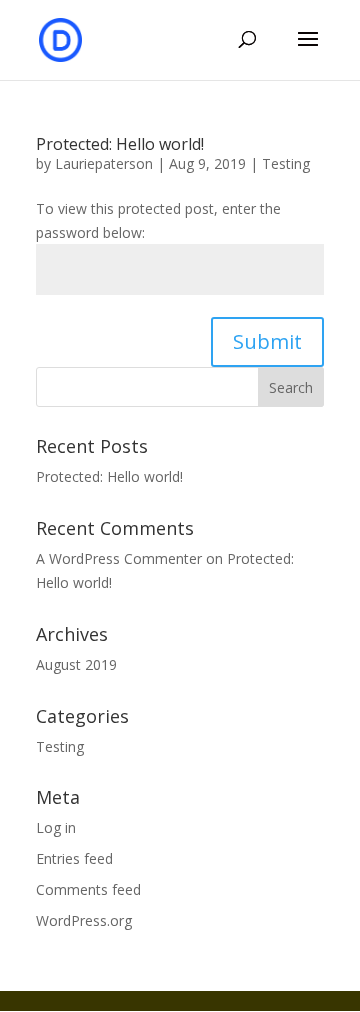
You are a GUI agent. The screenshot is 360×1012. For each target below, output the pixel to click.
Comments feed (88, 889)
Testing (286, 163)
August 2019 (76, 664)
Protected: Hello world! (120, 144)
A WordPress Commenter (119, 558)
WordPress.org (84, 920)
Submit (267, 341)
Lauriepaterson (104, 163)
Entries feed (74, 858)
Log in (56, 827)
